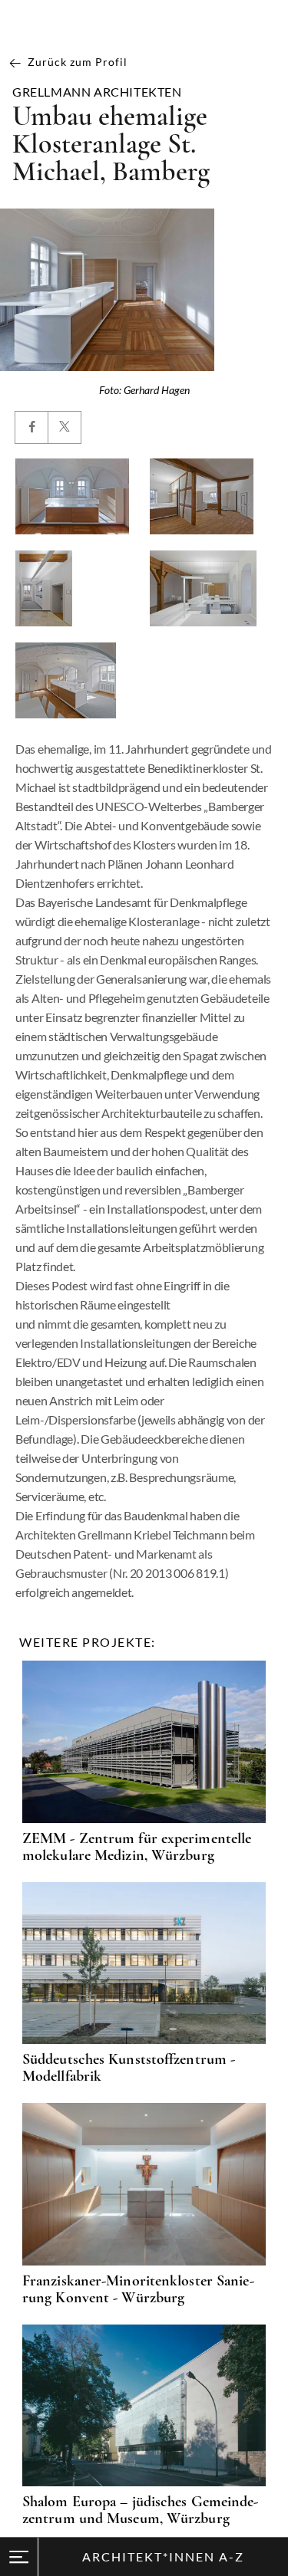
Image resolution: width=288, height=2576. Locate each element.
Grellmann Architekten (97, 92)
